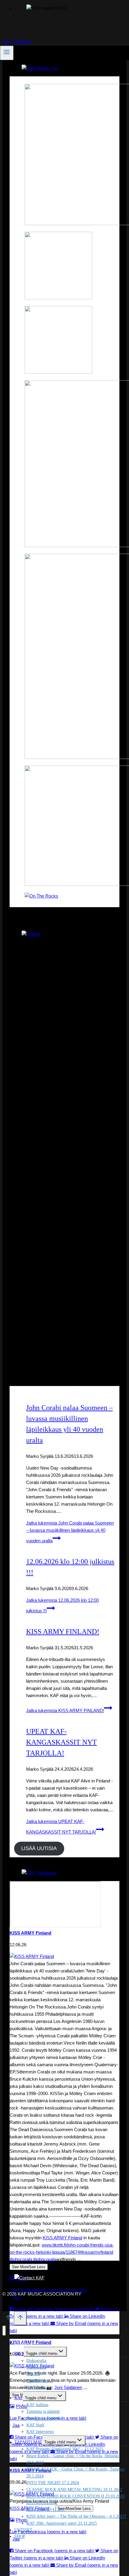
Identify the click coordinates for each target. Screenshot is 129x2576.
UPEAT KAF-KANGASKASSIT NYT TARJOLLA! (61, 1742)
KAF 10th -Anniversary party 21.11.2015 (62, 2523)
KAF (19, 2398)
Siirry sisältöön (17, 42)
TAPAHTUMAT (28, 2442)
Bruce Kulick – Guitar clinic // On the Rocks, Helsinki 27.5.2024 (73, 2459)
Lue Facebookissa (48, 2290)
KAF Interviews (40, 2432)
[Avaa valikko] (7, 53)
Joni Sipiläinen (68, 2387)
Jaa (16, 2425)
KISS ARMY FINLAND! (63, 1632)
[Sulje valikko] (4, 2331)
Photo (22, 2406)
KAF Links (36, 2387)
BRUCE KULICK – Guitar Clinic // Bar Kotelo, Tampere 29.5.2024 (75, 2472)
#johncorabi (21, 2259)
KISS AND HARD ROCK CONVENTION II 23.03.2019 (75, 2496)
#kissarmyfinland (96, 2252)
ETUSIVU (24, 2343)
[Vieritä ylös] (8, 2319)
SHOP (20, 2536)
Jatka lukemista (70, 1532)
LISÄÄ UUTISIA (39, 1849)
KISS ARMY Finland (30, 1933)
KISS (19, 2353)
